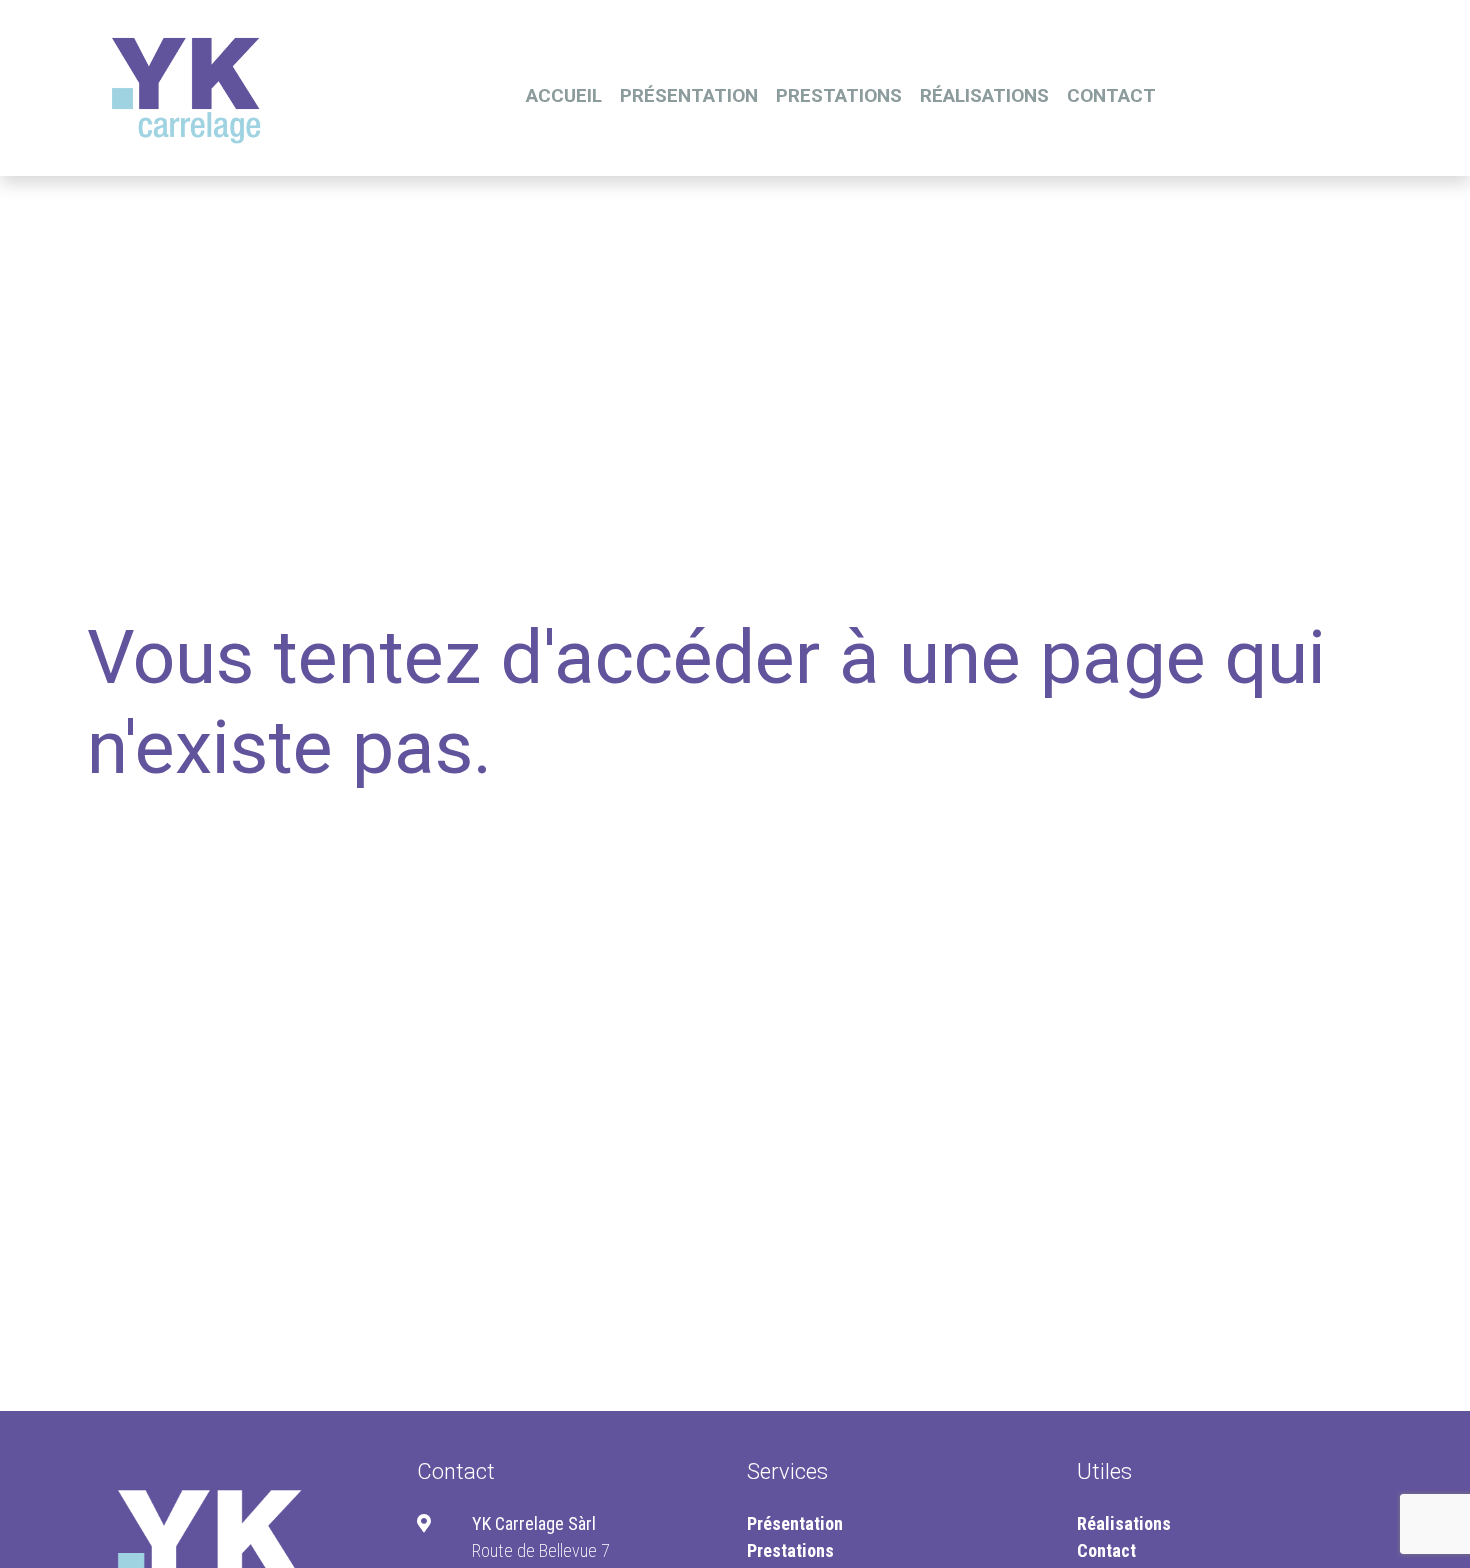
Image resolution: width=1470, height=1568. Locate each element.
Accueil (564, 95)
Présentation (689, 95)
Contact (1111, 95)
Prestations (839, 95)
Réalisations (984, 95)
